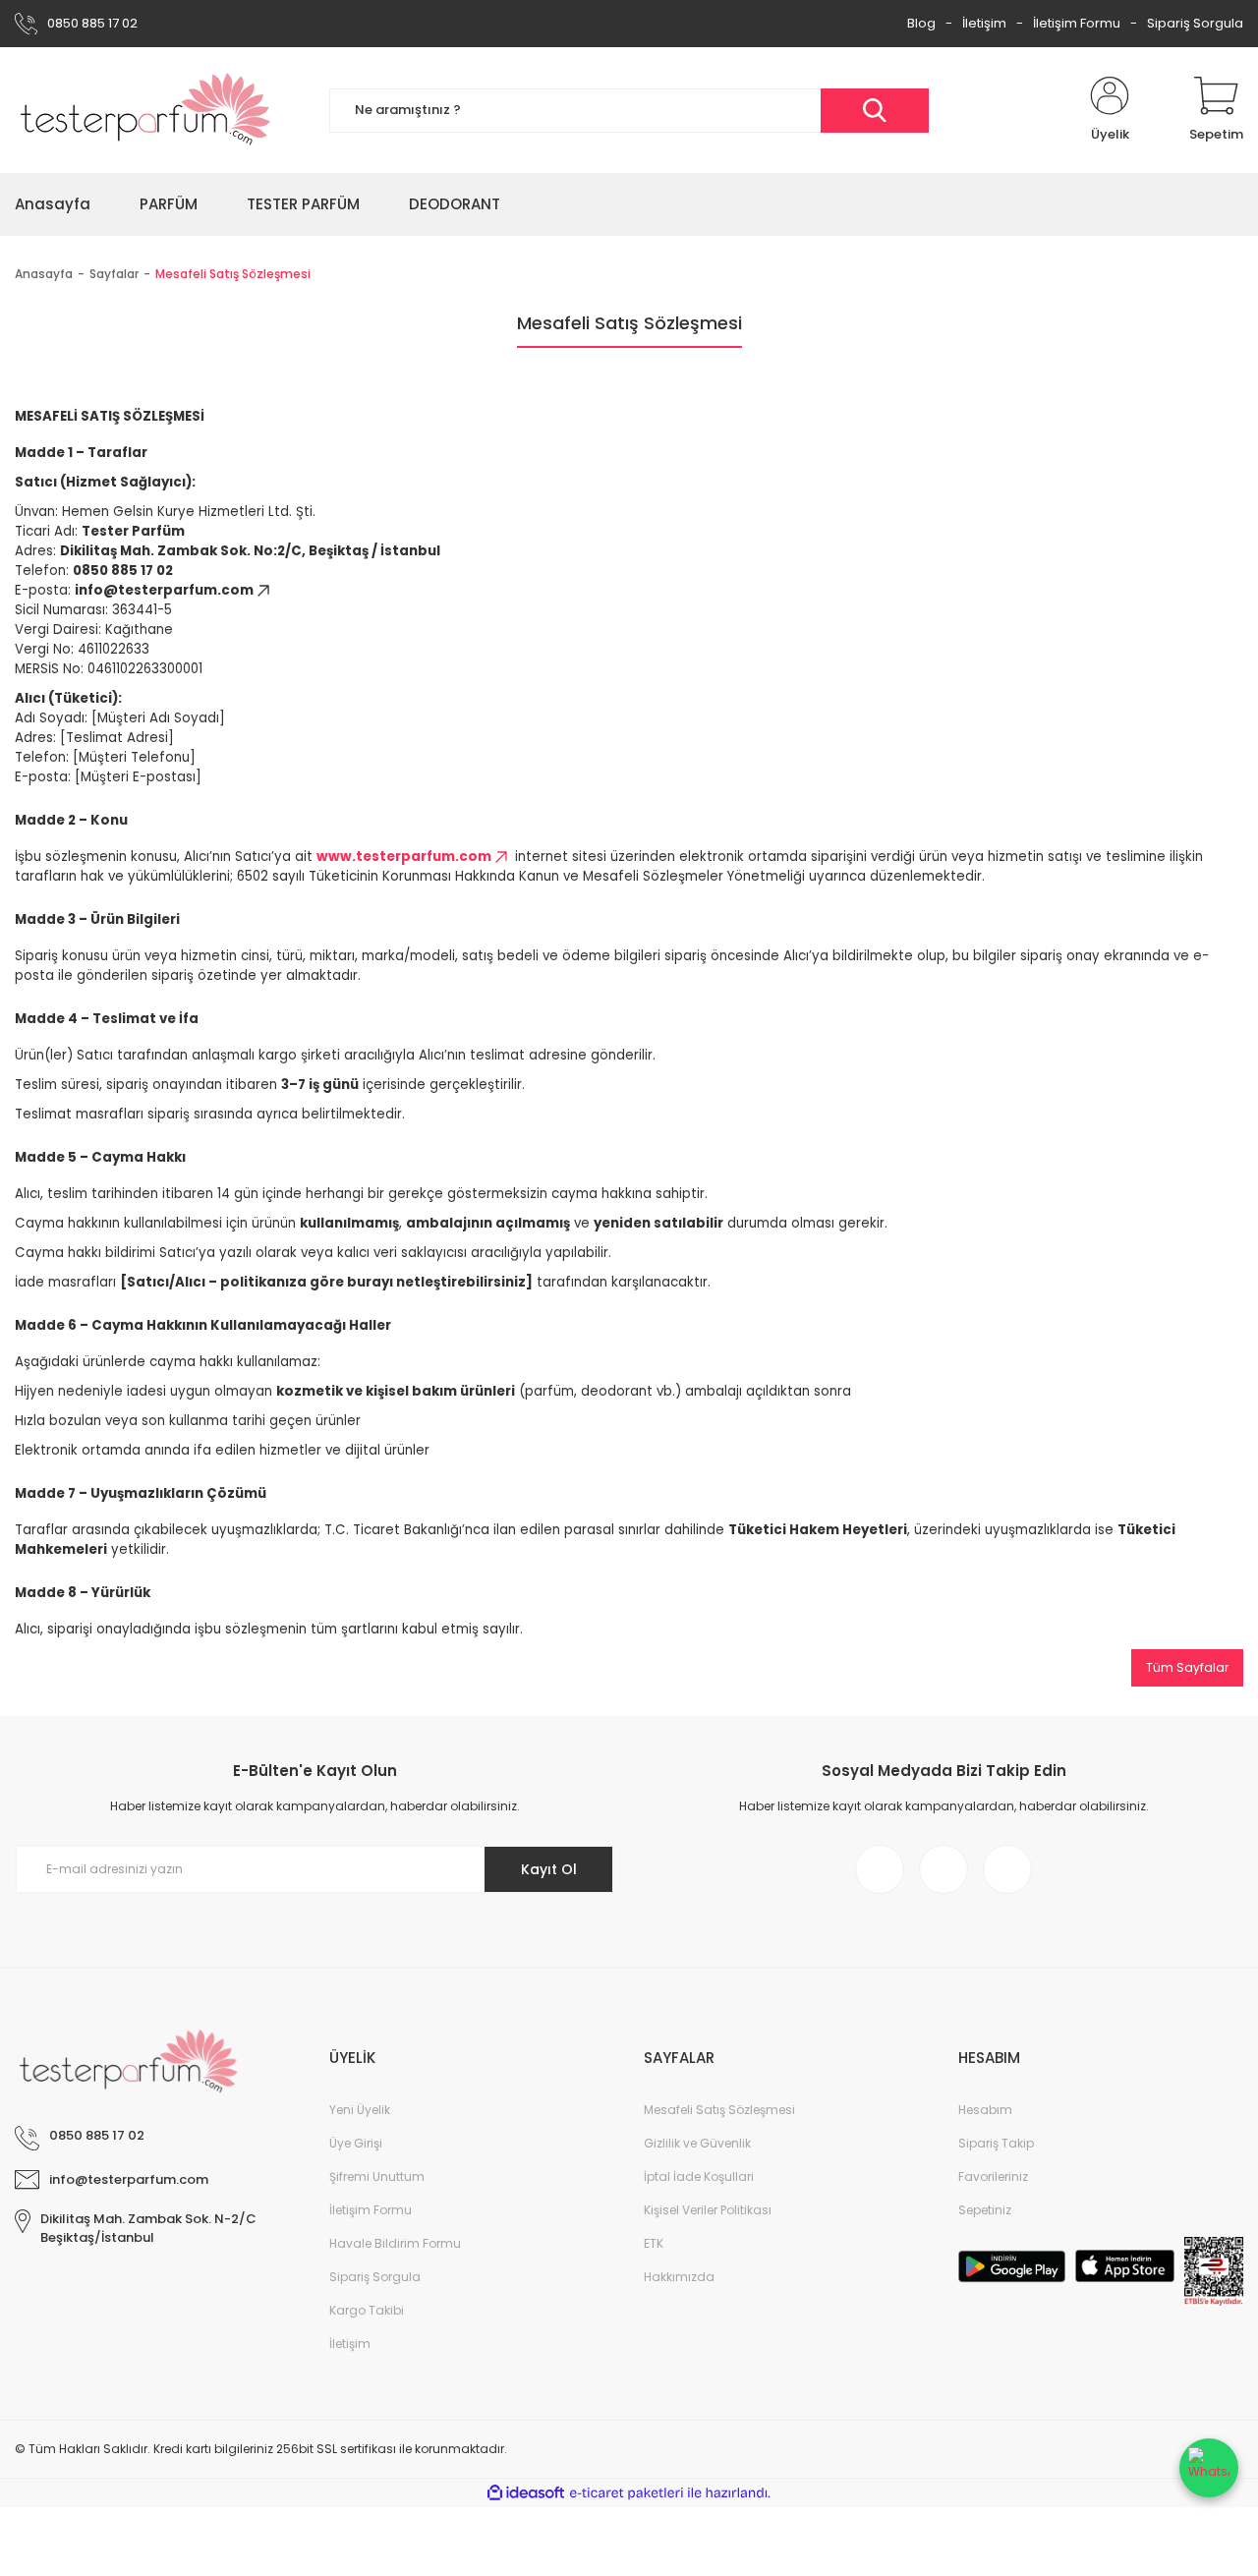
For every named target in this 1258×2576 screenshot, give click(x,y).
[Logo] (146, 110)
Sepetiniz (985, 2210)
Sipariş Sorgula (1195, 23)
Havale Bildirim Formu (395, 2243)
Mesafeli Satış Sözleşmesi (719, 2110)
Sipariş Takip (996, 2143)
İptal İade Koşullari (699, 2176)
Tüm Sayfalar (1187, 1667)
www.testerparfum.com (404, 857)
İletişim (984, 23)
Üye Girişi (356, 2143)
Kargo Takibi (367, 2310)
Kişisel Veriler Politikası (708, 2210)
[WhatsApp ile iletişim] (1209, 2468)
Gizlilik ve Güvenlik (697, 2143)
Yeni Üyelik (360, 2110)
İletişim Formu (1077, 23)
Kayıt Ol (549, 1869)
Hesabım (985, 2110)
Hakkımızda (679, 2277)
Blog (921, 23)
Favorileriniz (993, 2176)
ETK (654, 2243)
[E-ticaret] (627, 2493)
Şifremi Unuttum (377, 2176)
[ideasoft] (526, 2493)
